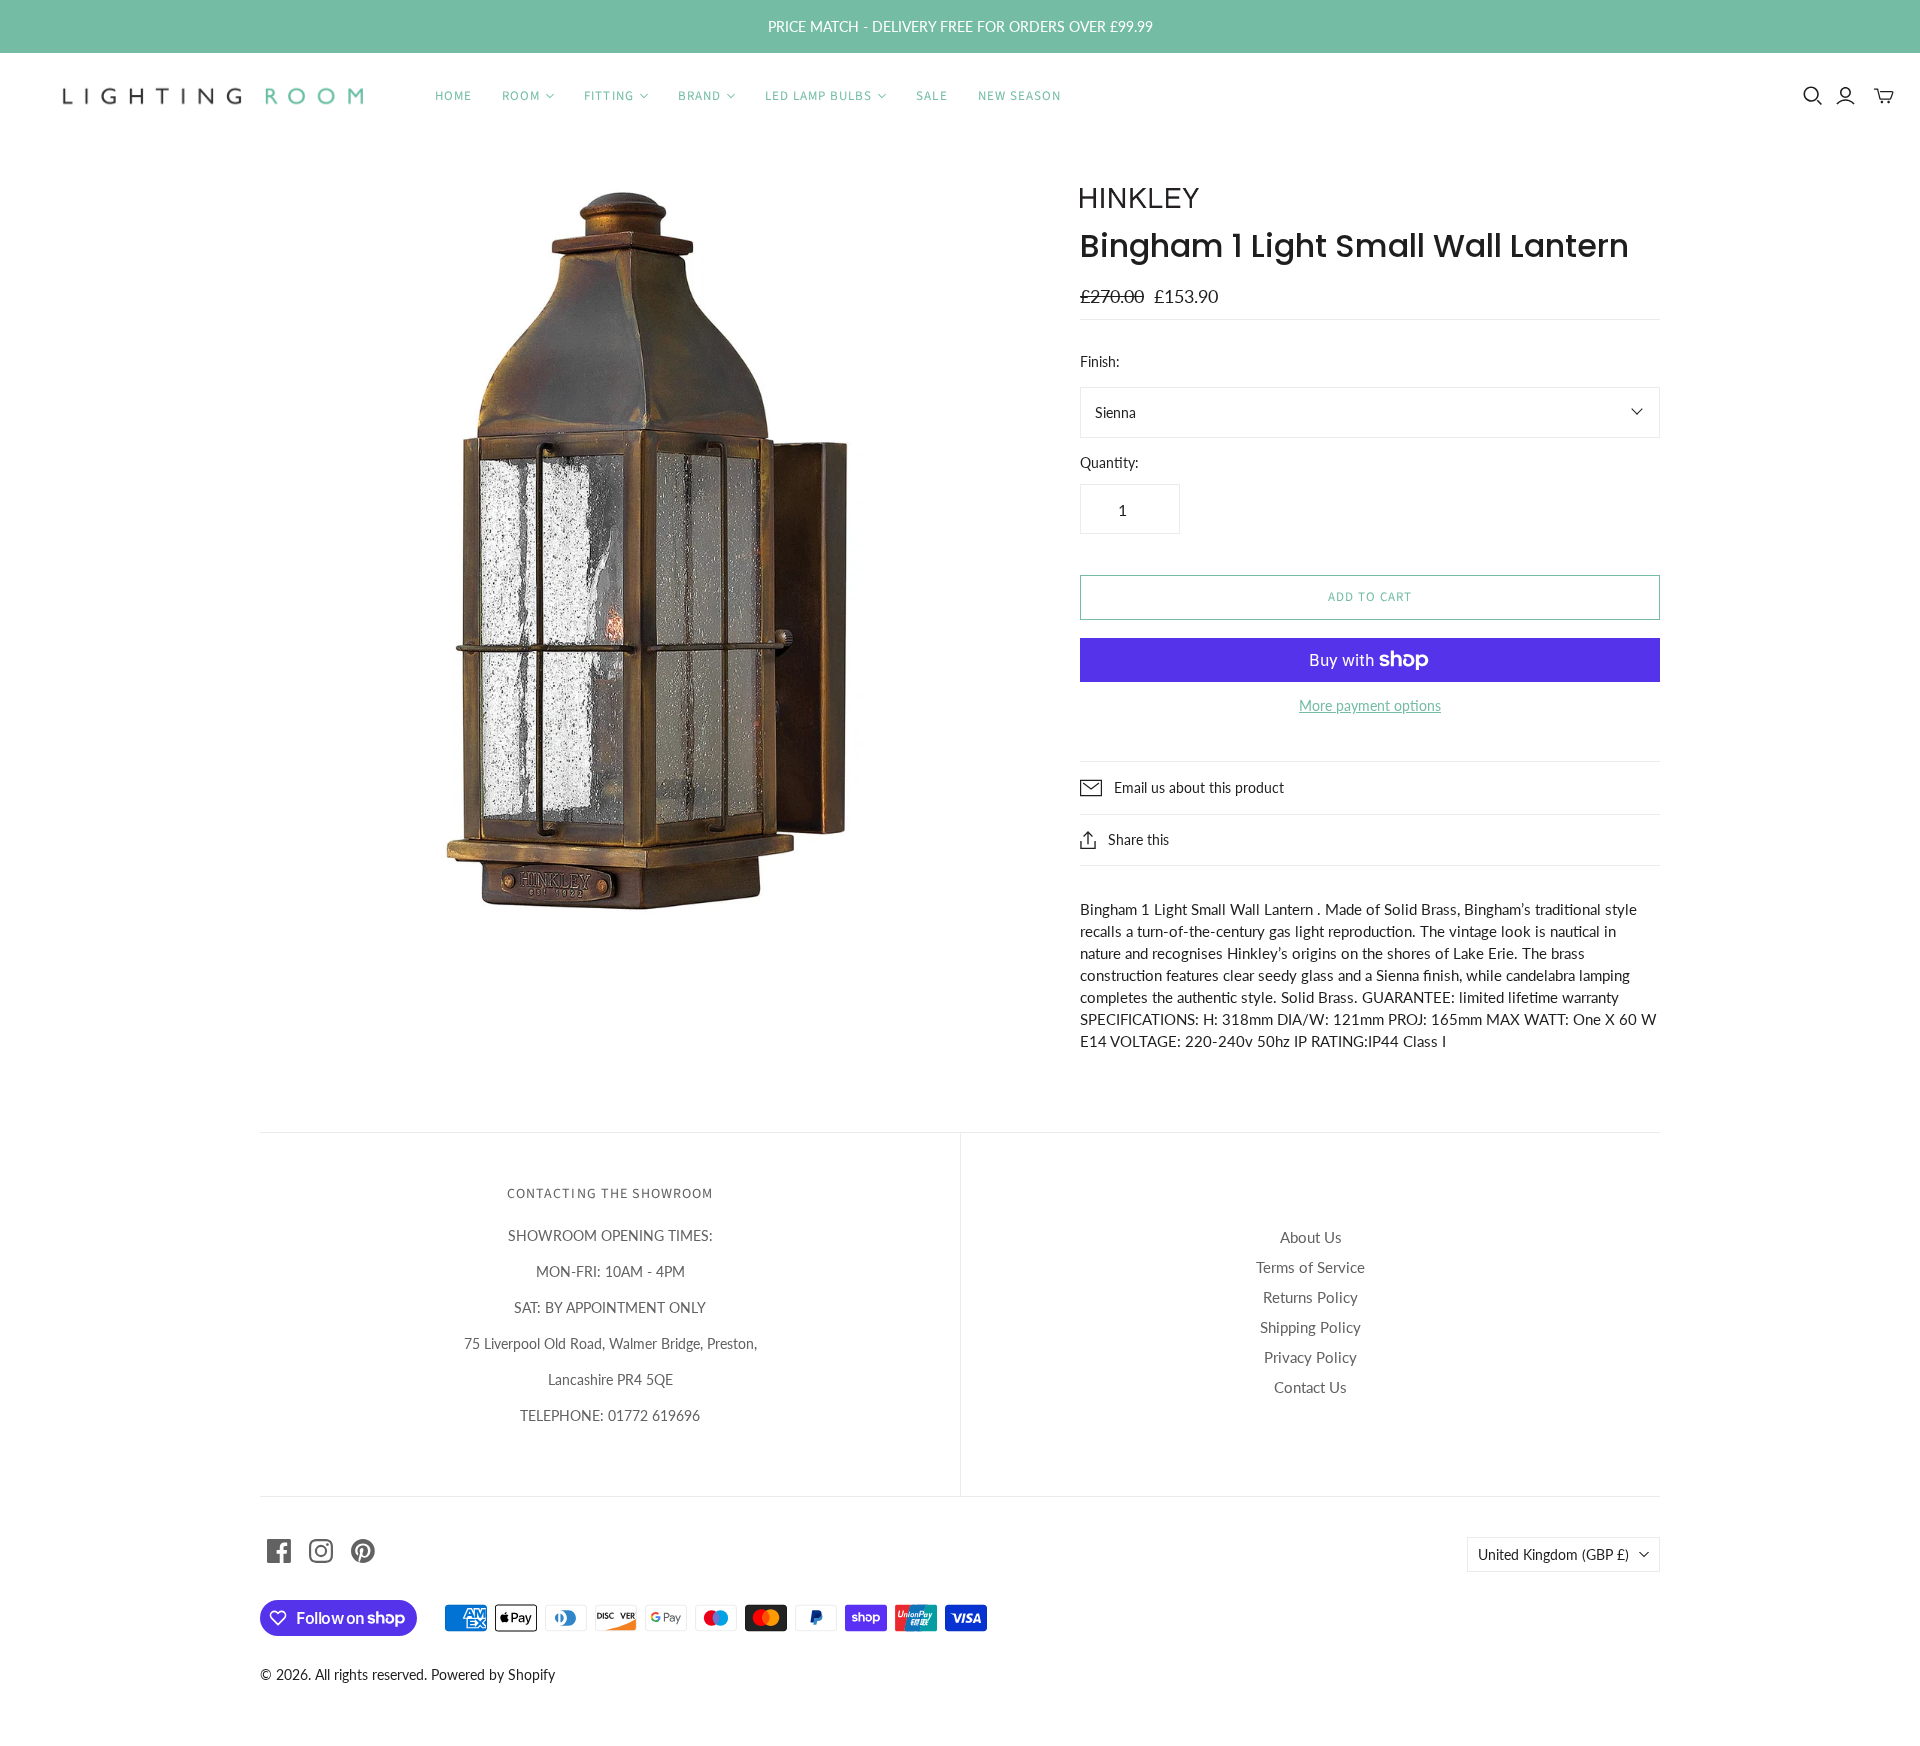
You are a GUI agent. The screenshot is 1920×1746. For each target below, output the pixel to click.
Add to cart (1370, 597)
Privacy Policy (1310, 1357)
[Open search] (1813, 96)
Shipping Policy (1310, 1327)
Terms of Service (1310, 1267)
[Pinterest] (363, 1551)
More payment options (1370, 705)
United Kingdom (1553, 1554)
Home (453, 96)
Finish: (1100, 361)
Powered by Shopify (493, 1674)
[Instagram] (321, 1551)
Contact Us (1310, 1387)
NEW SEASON (1019, 96)
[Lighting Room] (215, 96)
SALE (931, 96)
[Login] (1845, 96)
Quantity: (1109, 462)
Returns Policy (1310, 1297)
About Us (1311, 1237)
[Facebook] (279, 1551)
